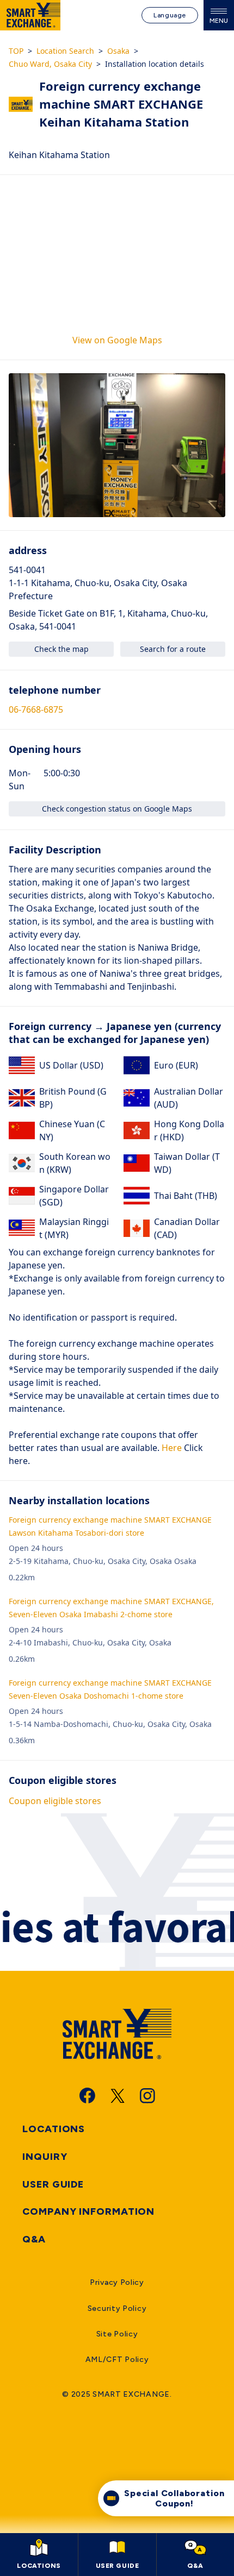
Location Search (65, 51)
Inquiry (45, 2157)
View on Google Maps (117, 340)
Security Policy (117, 2308)
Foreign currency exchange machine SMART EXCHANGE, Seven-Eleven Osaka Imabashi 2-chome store (111, 1608)
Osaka (118, 51)
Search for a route (173, 649)
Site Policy (117, 2334)
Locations (54, 2129)
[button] (117, 445)
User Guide (53, 2184)
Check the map (61, 649)
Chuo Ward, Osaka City (50, 64)
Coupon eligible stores (55, 1801)
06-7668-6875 (36, 709)
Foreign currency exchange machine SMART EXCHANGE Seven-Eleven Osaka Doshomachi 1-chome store (110, 1689)
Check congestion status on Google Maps (117, 809)
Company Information (88, 2211)
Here (171, 1448)
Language (170, 15)
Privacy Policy (117, 2282)
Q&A (34, 2239)
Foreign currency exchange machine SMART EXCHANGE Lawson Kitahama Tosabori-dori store (110, 1526)
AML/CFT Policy (117, 2360)
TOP (16, 51)
